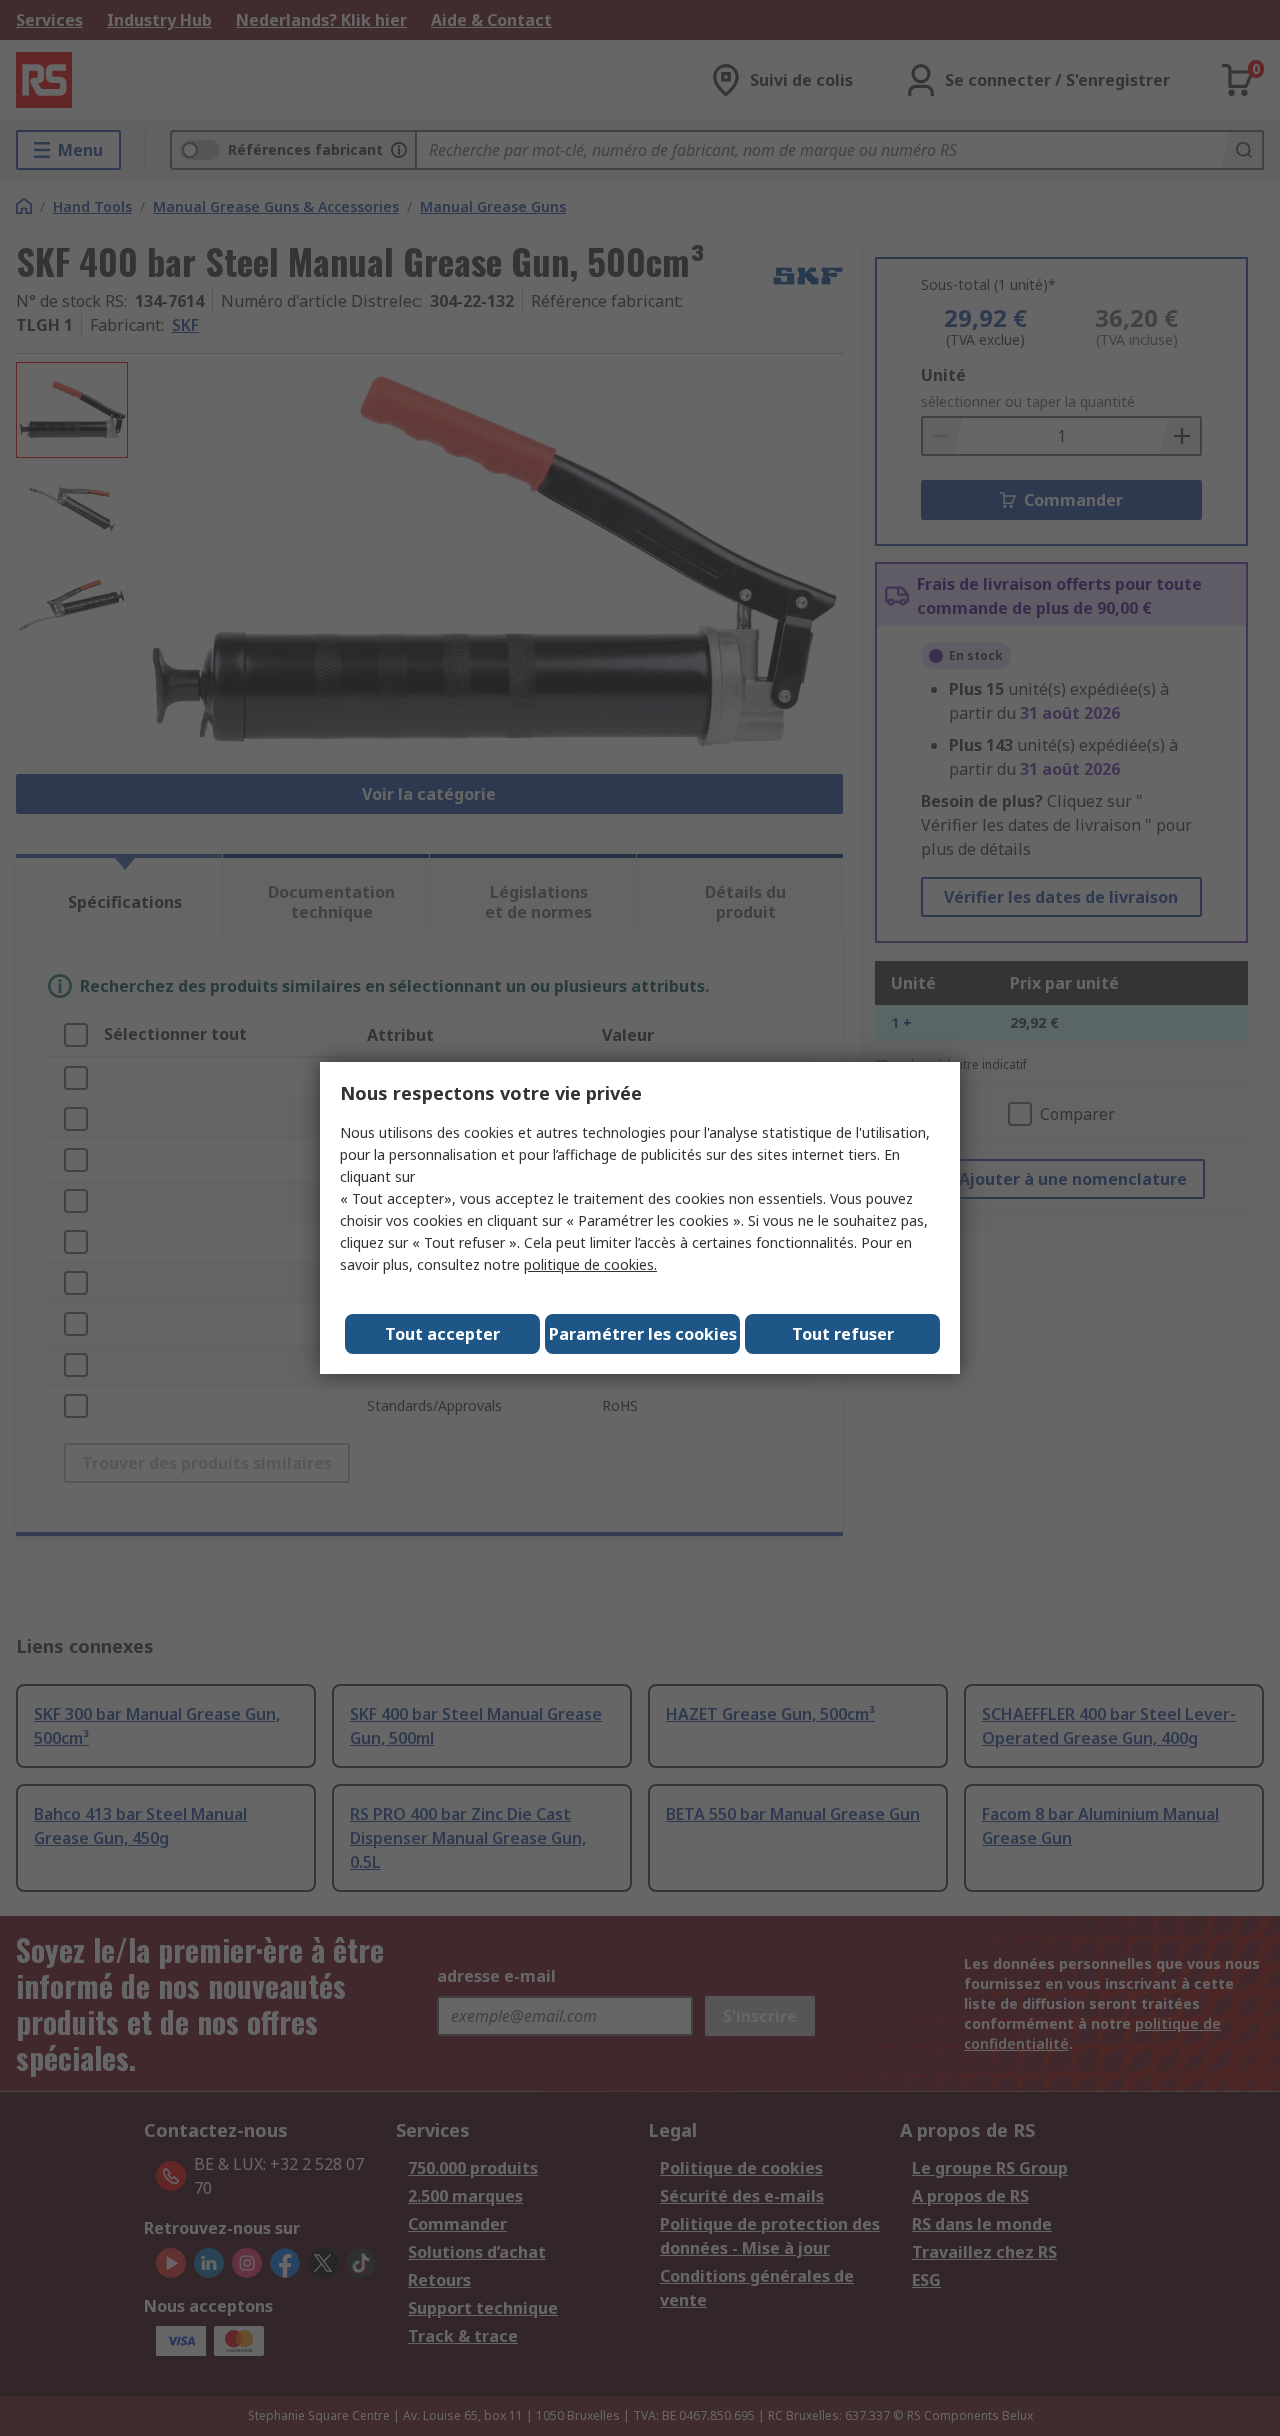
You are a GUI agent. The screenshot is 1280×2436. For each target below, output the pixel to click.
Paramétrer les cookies (643, 1334)
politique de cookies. (590, 1264)
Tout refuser (843, 1334)
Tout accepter (442, 1334)
